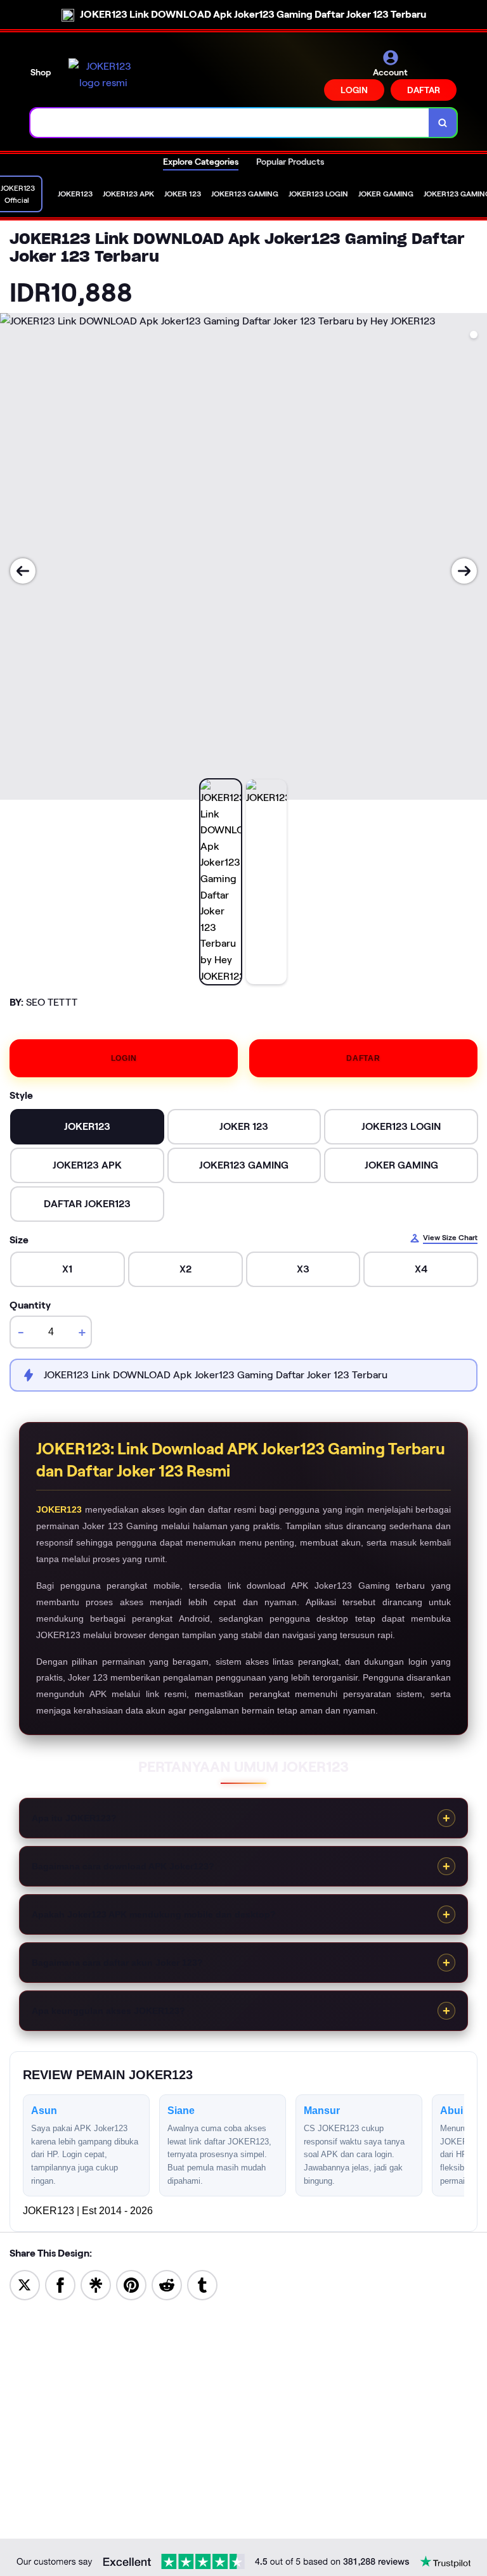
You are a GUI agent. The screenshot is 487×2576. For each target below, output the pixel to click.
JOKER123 (59, 1509)
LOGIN (354, 90)
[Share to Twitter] (25, 2284)
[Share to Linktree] (96, 2284)
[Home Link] (103, 74)
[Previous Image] (23, 571)
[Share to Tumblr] (202, 2284)
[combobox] (230, 123)
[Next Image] (464, 571)
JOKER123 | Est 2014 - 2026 (88, 2211)
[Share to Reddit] (167, 2284)
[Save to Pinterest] (131, 2284)
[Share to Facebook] (60, 2284)
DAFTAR (424, 90)
